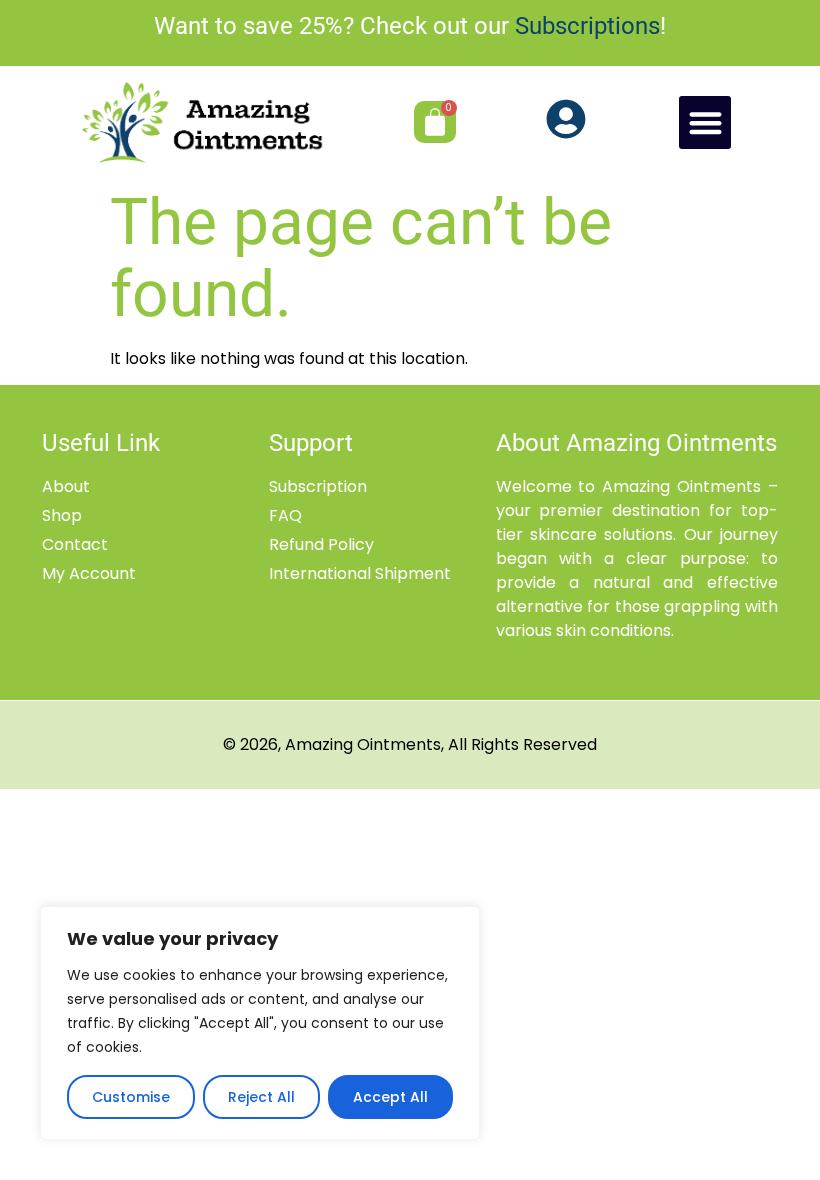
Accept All (390, 1097)
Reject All (261, 1097)
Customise (131, 1097)
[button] (705, 122)
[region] (260, 1023)
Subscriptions (587, 26)
